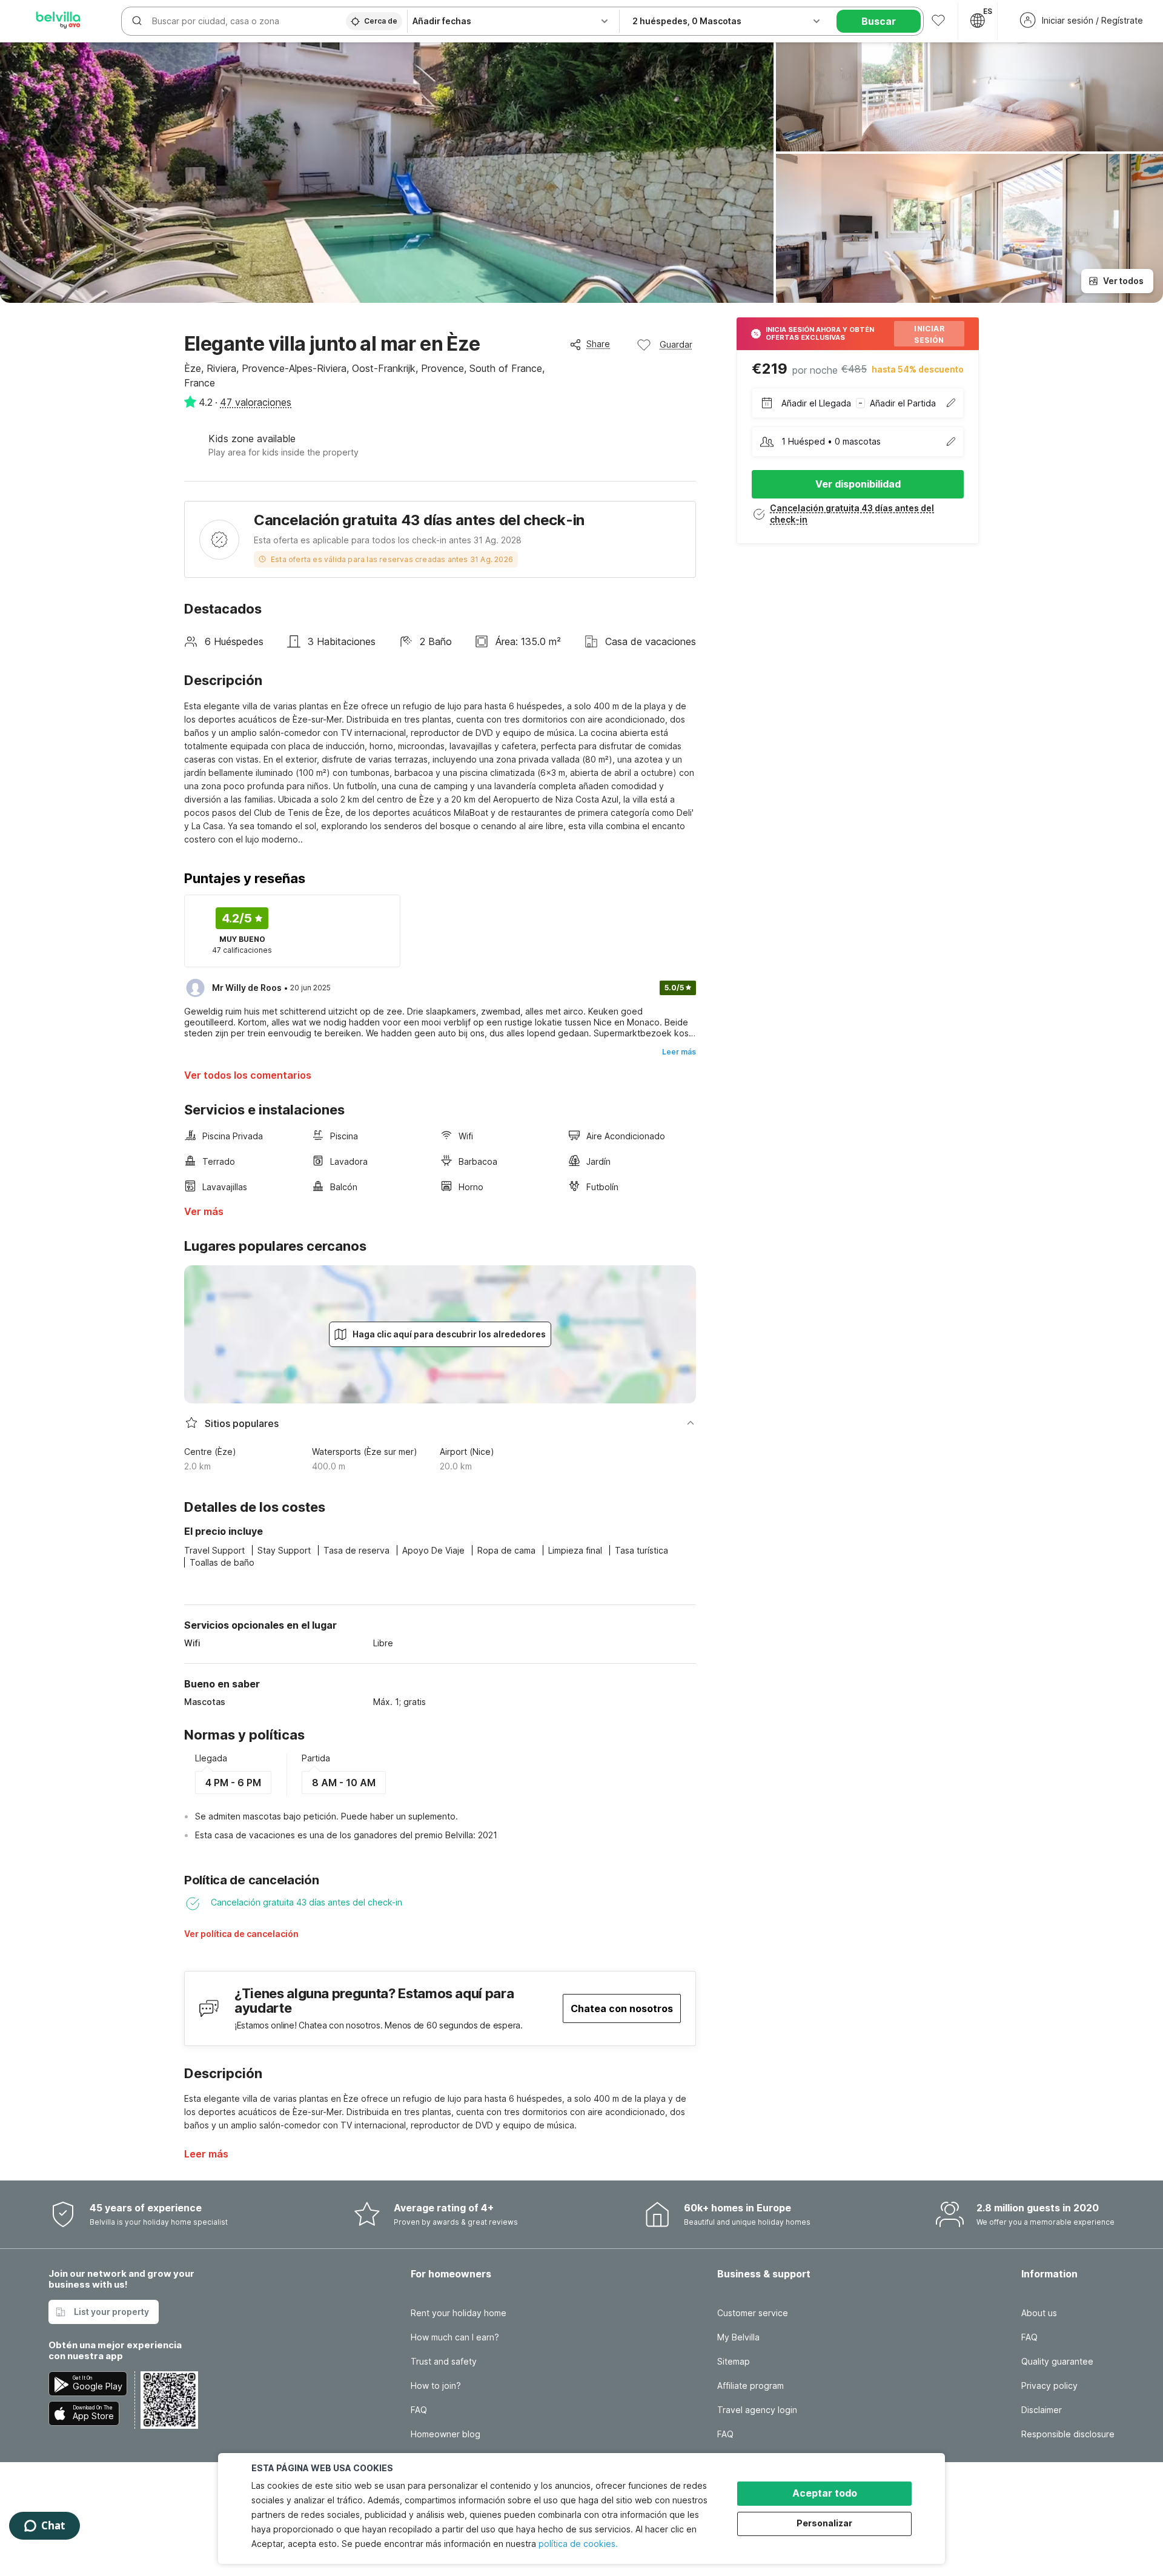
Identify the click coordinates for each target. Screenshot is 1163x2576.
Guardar (676, 344)
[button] (293, 1938)
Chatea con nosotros (622, 2008)
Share (598, 344)
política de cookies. (578, 2544)
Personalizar (824, 2523)
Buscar (879, 21)
